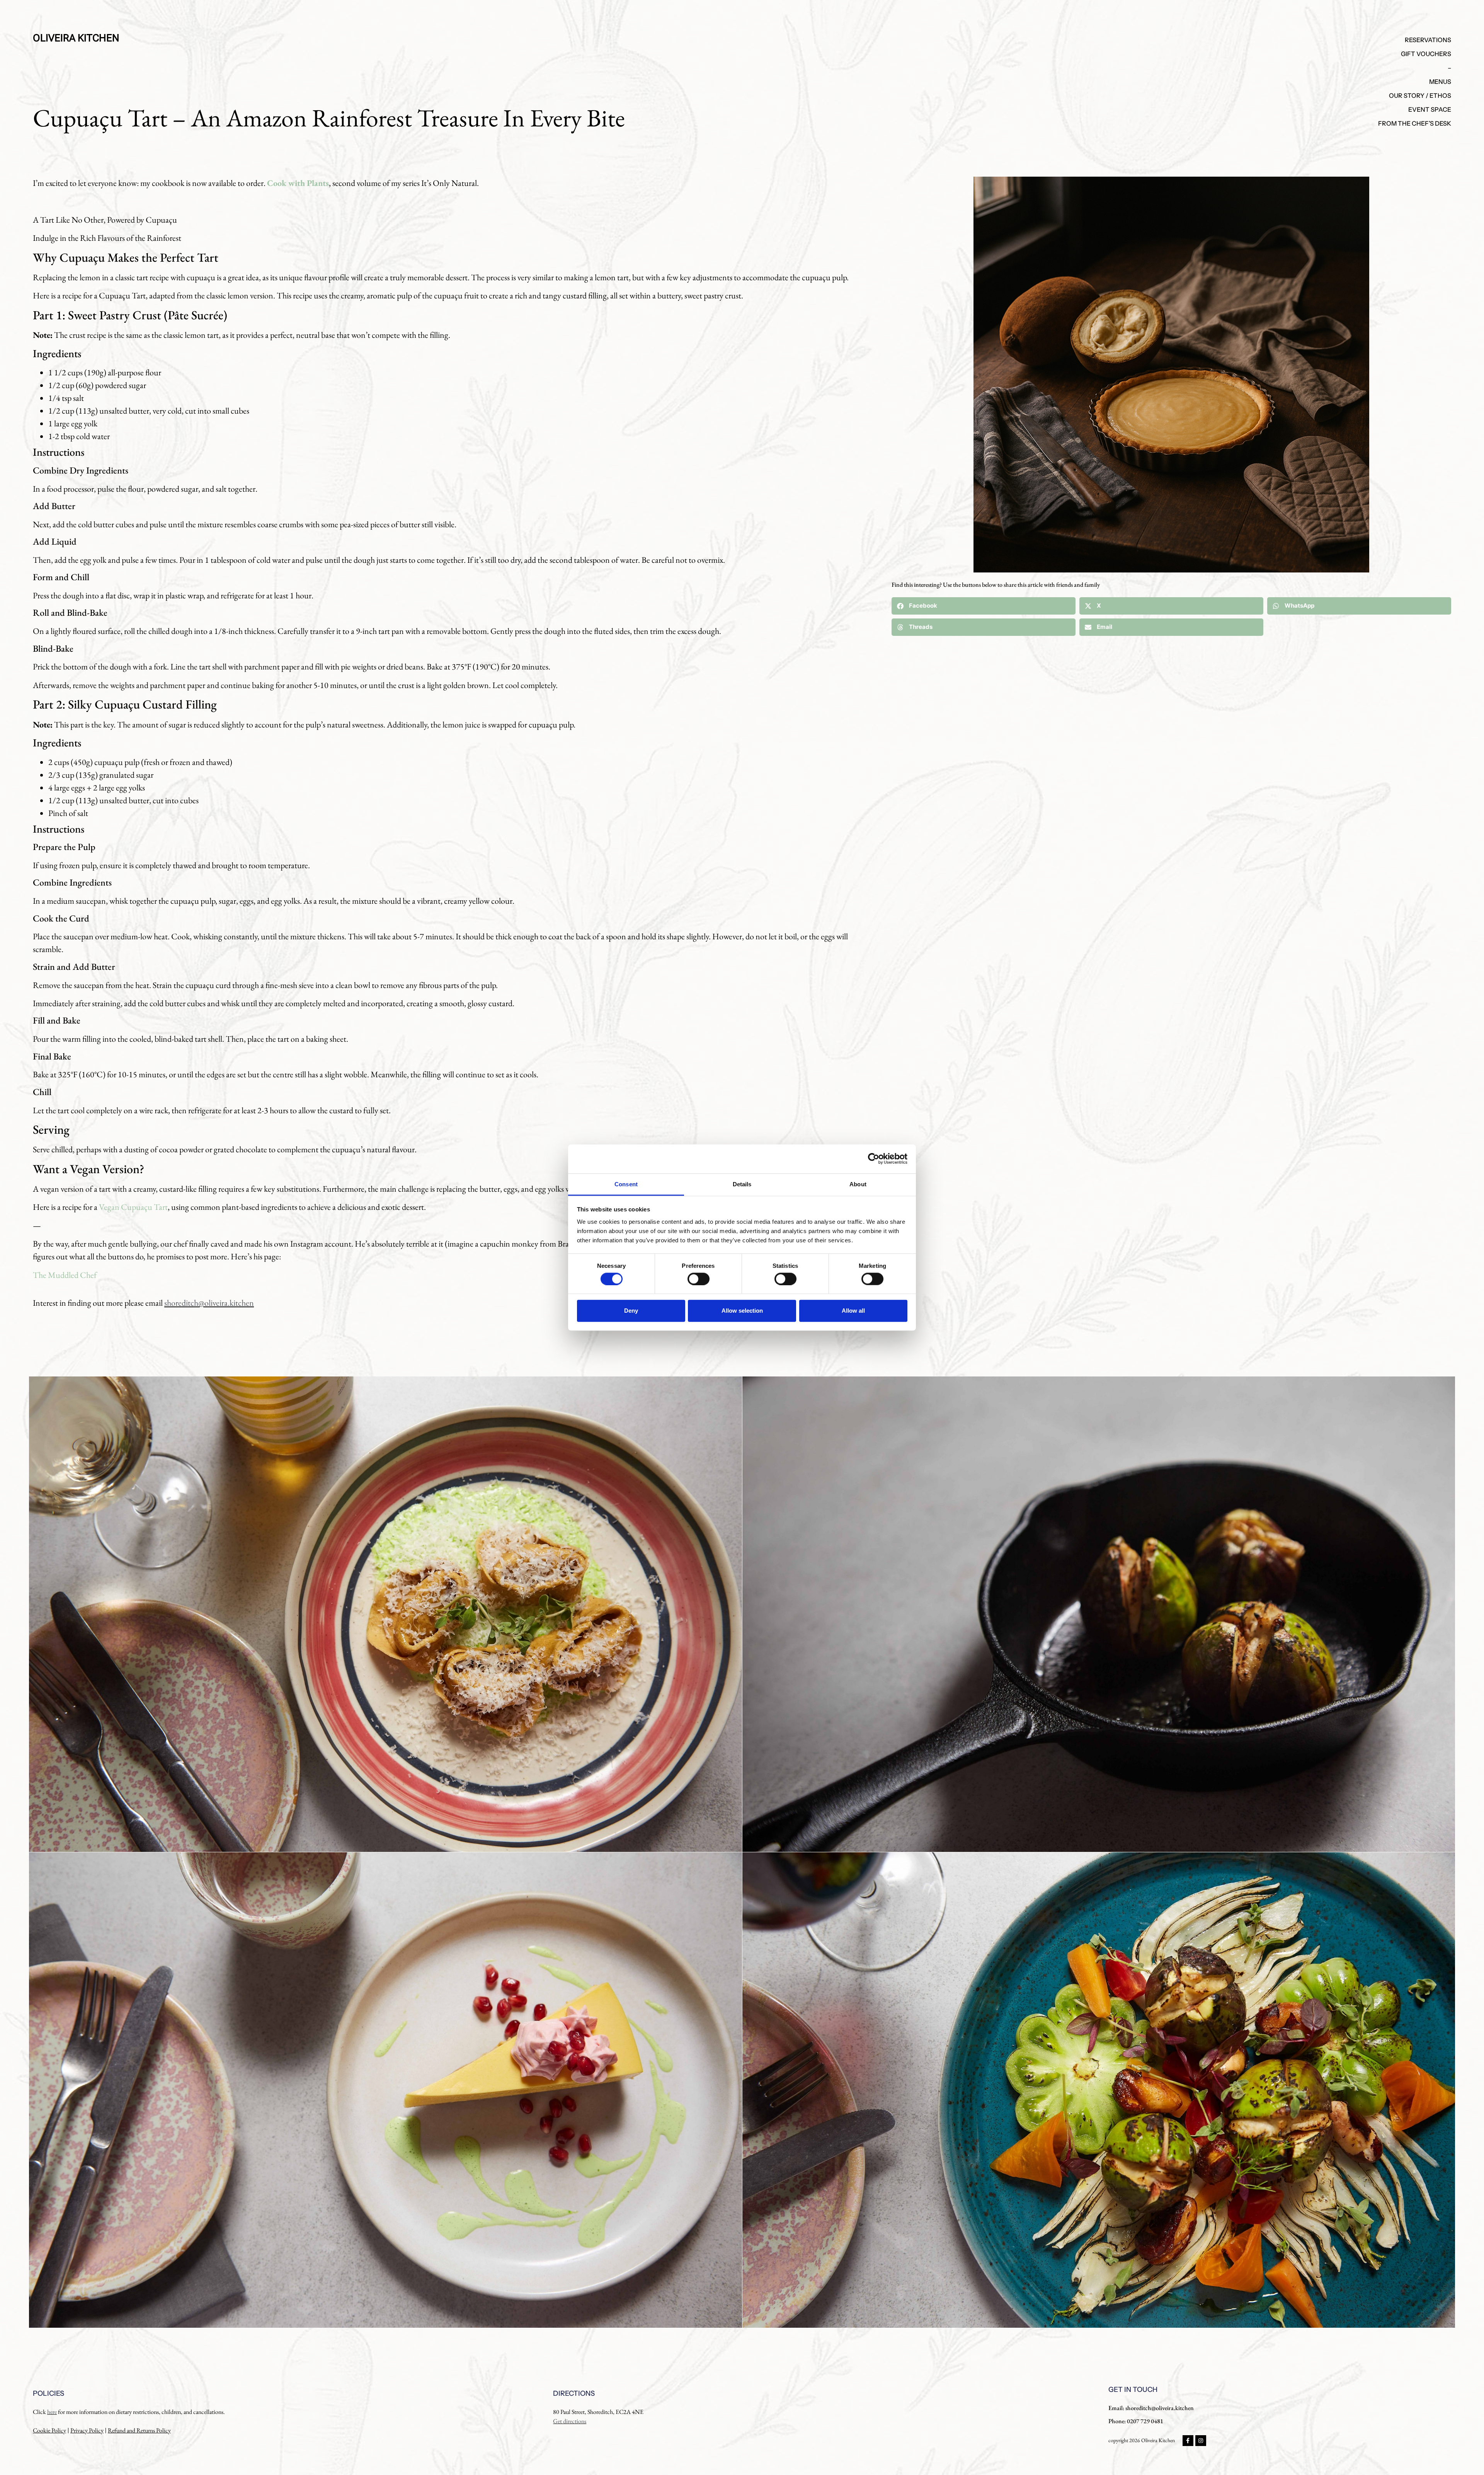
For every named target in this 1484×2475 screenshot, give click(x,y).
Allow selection (742, 1311)
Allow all (853, 1311)
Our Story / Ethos (1420, 95)
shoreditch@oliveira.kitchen (209, 1303)
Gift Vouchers (1426, 54)
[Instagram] (1201, 2441)
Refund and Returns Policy (139, 2430)
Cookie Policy (49, 2430)
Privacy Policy (87, 2430)
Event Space (1430, 109)
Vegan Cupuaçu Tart (133, 1207)
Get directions (570, 2421)
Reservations (1428, 40)
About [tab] (858, 1184)
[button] (984, 606)
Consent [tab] (626, 1184)
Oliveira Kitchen (76, 38)
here (52, 2412)
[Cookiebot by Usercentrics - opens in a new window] (874, 1159)
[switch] (699, 1279)
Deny (631, 1311)
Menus (1440, 82)
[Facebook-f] (1188, 2441)
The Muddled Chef (65, 1275)
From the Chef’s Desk (1415, 123)
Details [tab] (742, 1184)
